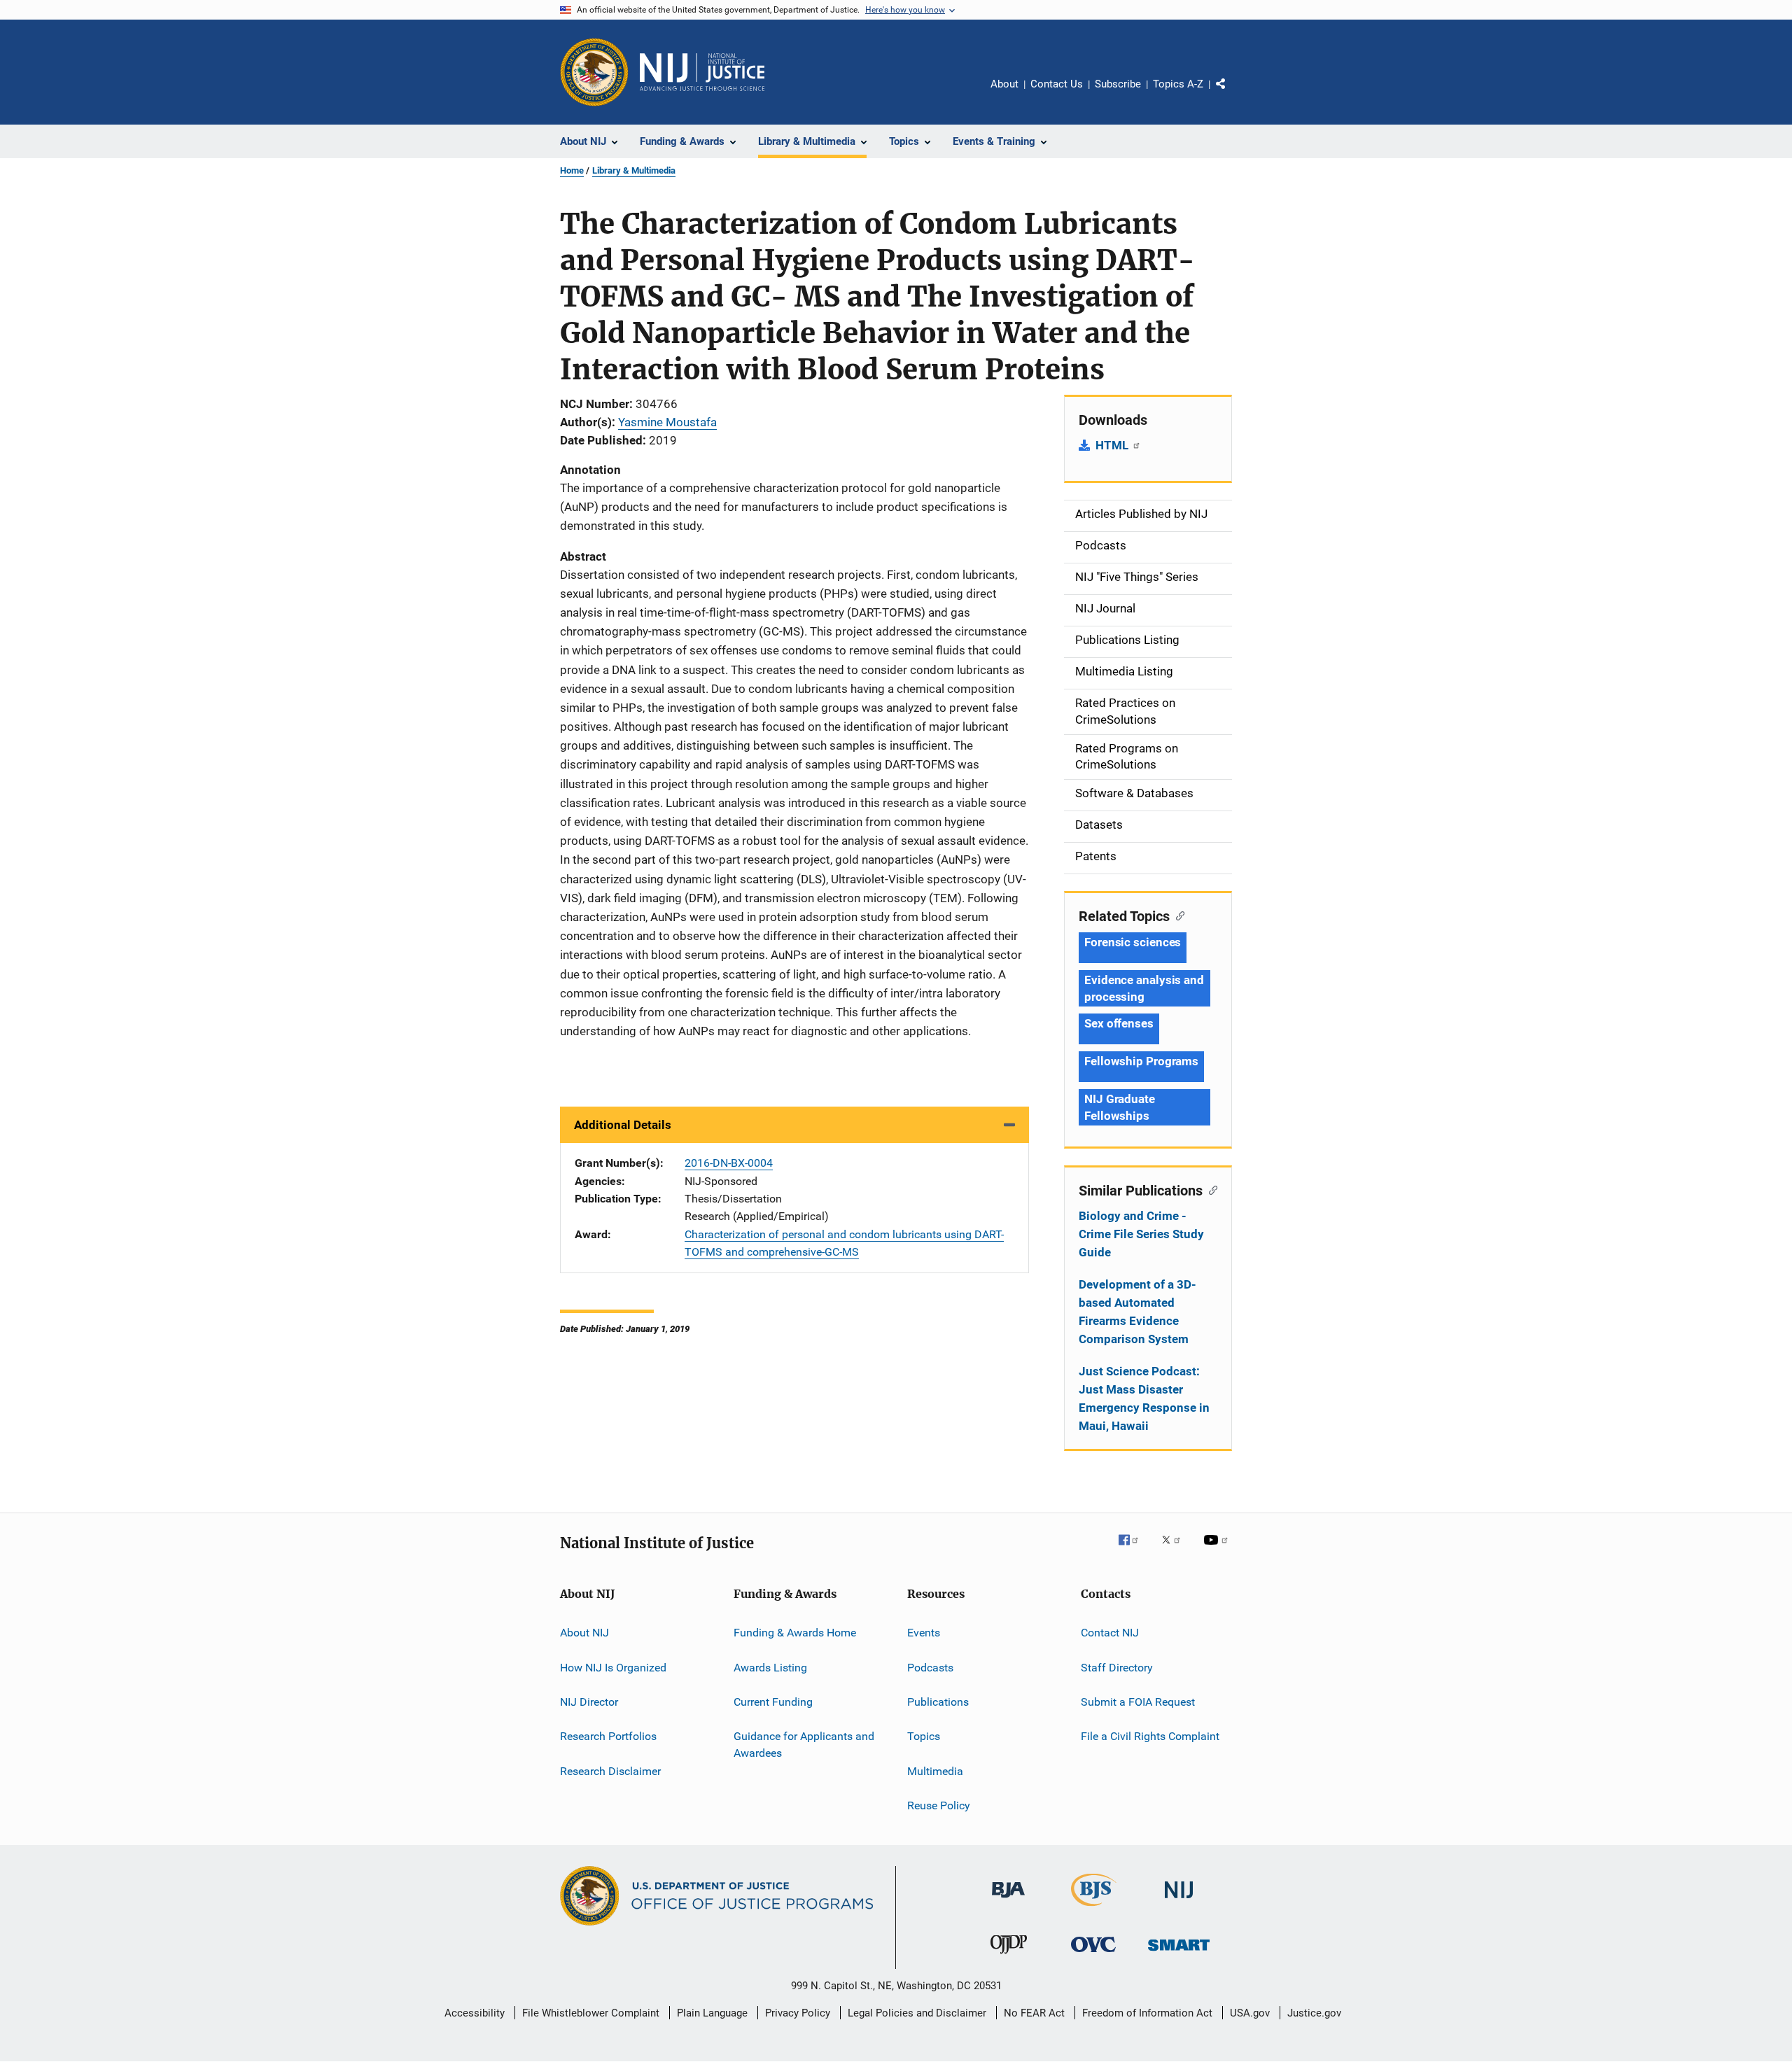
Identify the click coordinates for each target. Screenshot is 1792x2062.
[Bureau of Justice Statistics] (1094, 1909)
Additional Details (623, 1125)
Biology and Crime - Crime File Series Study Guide (1141, 1234)
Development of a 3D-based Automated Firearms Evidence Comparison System (1137, 1312)
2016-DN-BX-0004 (729, 1163)
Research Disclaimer (610, 1770)
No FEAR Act (1034, 2013)
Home (572, 170)
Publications (938, 1702)
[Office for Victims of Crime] (1093, 1955)
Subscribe (1118, 84)
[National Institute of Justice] (1179, 1901)
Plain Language (712, 2013)
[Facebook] (1134, 1550)
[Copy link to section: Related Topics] (1177, 915)
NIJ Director (589, 1702)
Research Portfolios (608, 1736)
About (1004, 84)
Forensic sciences (1133, 942)
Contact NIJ (1110, 1633)
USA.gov (1250, 2013)
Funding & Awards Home (795, 1633)
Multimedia (935, 1770)
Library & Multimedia (634, 170)
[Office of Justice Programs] (594, 72)
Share (1232, 94)
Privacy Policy (798, 2013)
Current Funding (773, 1702)
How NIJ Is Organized (613, 1667)
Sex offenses (1119, 1023)
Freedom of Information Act (1147, 2013)
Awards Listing (770, 1667)
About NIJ (584, 1633)
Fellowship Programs (1141, 1061)
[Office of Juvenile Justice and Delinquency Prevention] (1009, 1956)
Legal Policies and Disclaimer (917, 2013)
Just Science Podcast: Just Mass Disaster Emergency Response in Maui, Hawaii (1144, 1398)
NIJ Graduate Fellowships (1120, 1107)
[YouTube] (1218, 1550)
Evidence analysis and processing (1144, 988)
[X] (1176, 1550)
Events (924, 1633)
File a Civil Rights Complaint (1150, 1736)
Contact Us (1057, 84)
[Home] (702, 72)
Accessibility (475, 2013)
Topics (924, 1736)
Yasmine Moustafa (667, 422)
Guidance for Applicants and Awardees (804, 1745)
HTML (1113, 445)
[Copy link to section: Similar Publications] (1210, 1189)
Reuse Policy (939, 1805)
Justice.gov (1314, 2013)
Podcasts (930, 1667)
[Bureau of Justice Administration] (1008, 1900)
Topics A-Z (1178, 84)
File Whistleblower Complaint (591, 2013)
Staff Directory (1117, 1667)
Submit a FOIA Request (1138, 1702)
